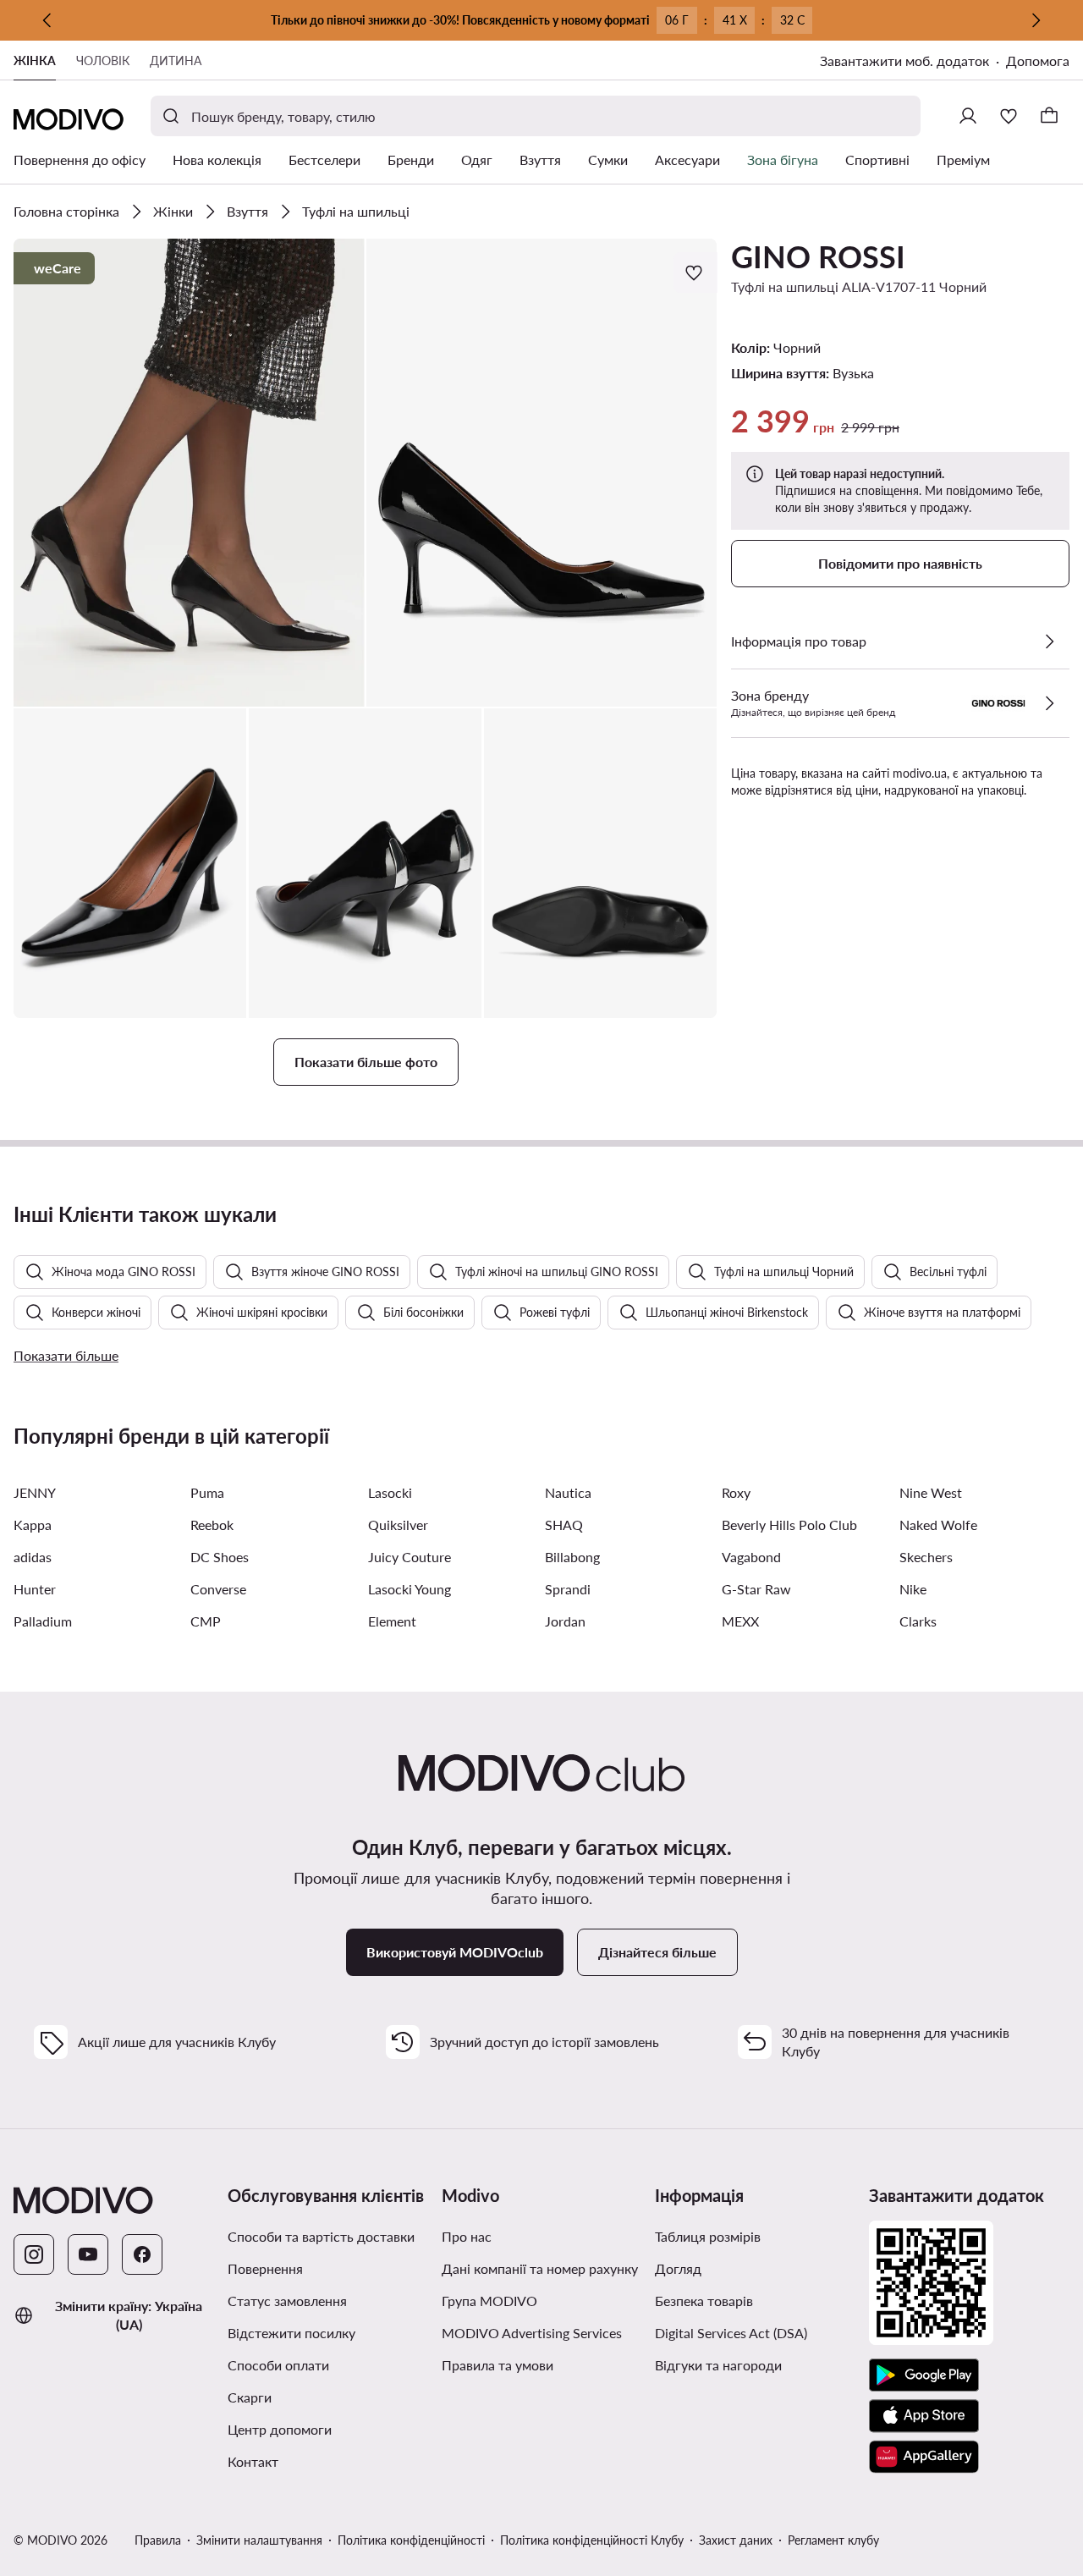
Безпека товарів (704, 2301)
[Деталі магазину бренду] (1049, 703)
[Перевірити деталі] (1049, 641)
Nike (913, 1589)
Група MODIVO (542, 2300)
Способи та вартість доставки (321, 2236)
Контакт (253, 2461)
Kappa (33, 1525)
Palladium (43, 1621)
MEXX (740, 1621)
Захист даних (736, 2540)
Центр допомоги (280, 2429)
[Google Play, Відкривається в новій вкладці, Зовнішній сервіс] (924, 2375)
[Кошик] (1049, 116)
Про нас (467, 2236)
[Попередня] (47, 20)
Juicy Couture (410, 1557)
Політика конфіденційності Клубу (592, 2540)
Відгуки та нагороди (718, 2365)
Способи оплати (278, 2365)
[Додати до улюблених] (695, 272)
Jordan (565, 1621)
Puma (207, 1492)
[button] (189, 473)
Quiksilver (398, 1525)
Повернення (265, 2268)
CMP (206, 1621)
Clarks (918, 1621)
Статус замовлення (287, 2301)
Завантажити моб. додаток (913, 62)
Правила (158, 2540)
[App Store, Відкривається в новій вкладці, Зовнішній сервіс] (924, 2416)
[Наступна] (1036, 20)
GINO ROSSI (818, 256)
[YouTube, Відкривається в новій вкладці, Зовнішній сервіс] (88, 2254)
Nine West (931, 1492)
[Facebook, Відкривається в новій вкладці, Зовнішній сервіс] (142, 2254)
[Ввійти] (968, 116)
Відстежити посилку (291, 2333)
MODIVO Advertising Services (542, 2332)
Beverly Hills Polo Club (789, 1525)
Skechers (926, 1557)
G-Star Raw (756, 1589)
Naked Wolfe (938, 1525)
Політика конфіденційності (411, 2540)
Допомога (1038, 61)
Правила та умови (542, 2364)
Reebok (212, 1525)
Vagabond (751, 1557)
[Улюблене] (1009, 116)
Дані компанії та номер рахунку (540, 2268)
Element (392, 1621)
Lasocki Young (410, 1589)
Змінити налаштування (259, 2540)
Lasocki (390, 1492)
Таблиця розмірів (708, 2236)
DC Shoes (220, 1557)
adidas (33, 1557)
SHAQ (564, 1525)
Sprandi (568, 1589)
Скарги (250, 2397)
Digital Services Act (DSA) (731, 2333)
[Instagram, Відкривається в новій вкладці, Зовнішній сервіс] (34, 2254)
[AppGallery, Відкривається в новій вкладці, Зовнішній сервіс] (924, 2457)
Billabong (572, 1557)
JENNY (35, 1492)
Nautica (568, 1492)
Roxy (736, 1492)
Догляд (678, 2268)
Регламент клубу (833, 2540)
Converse (218, 1589)
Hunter (35, 1589)
